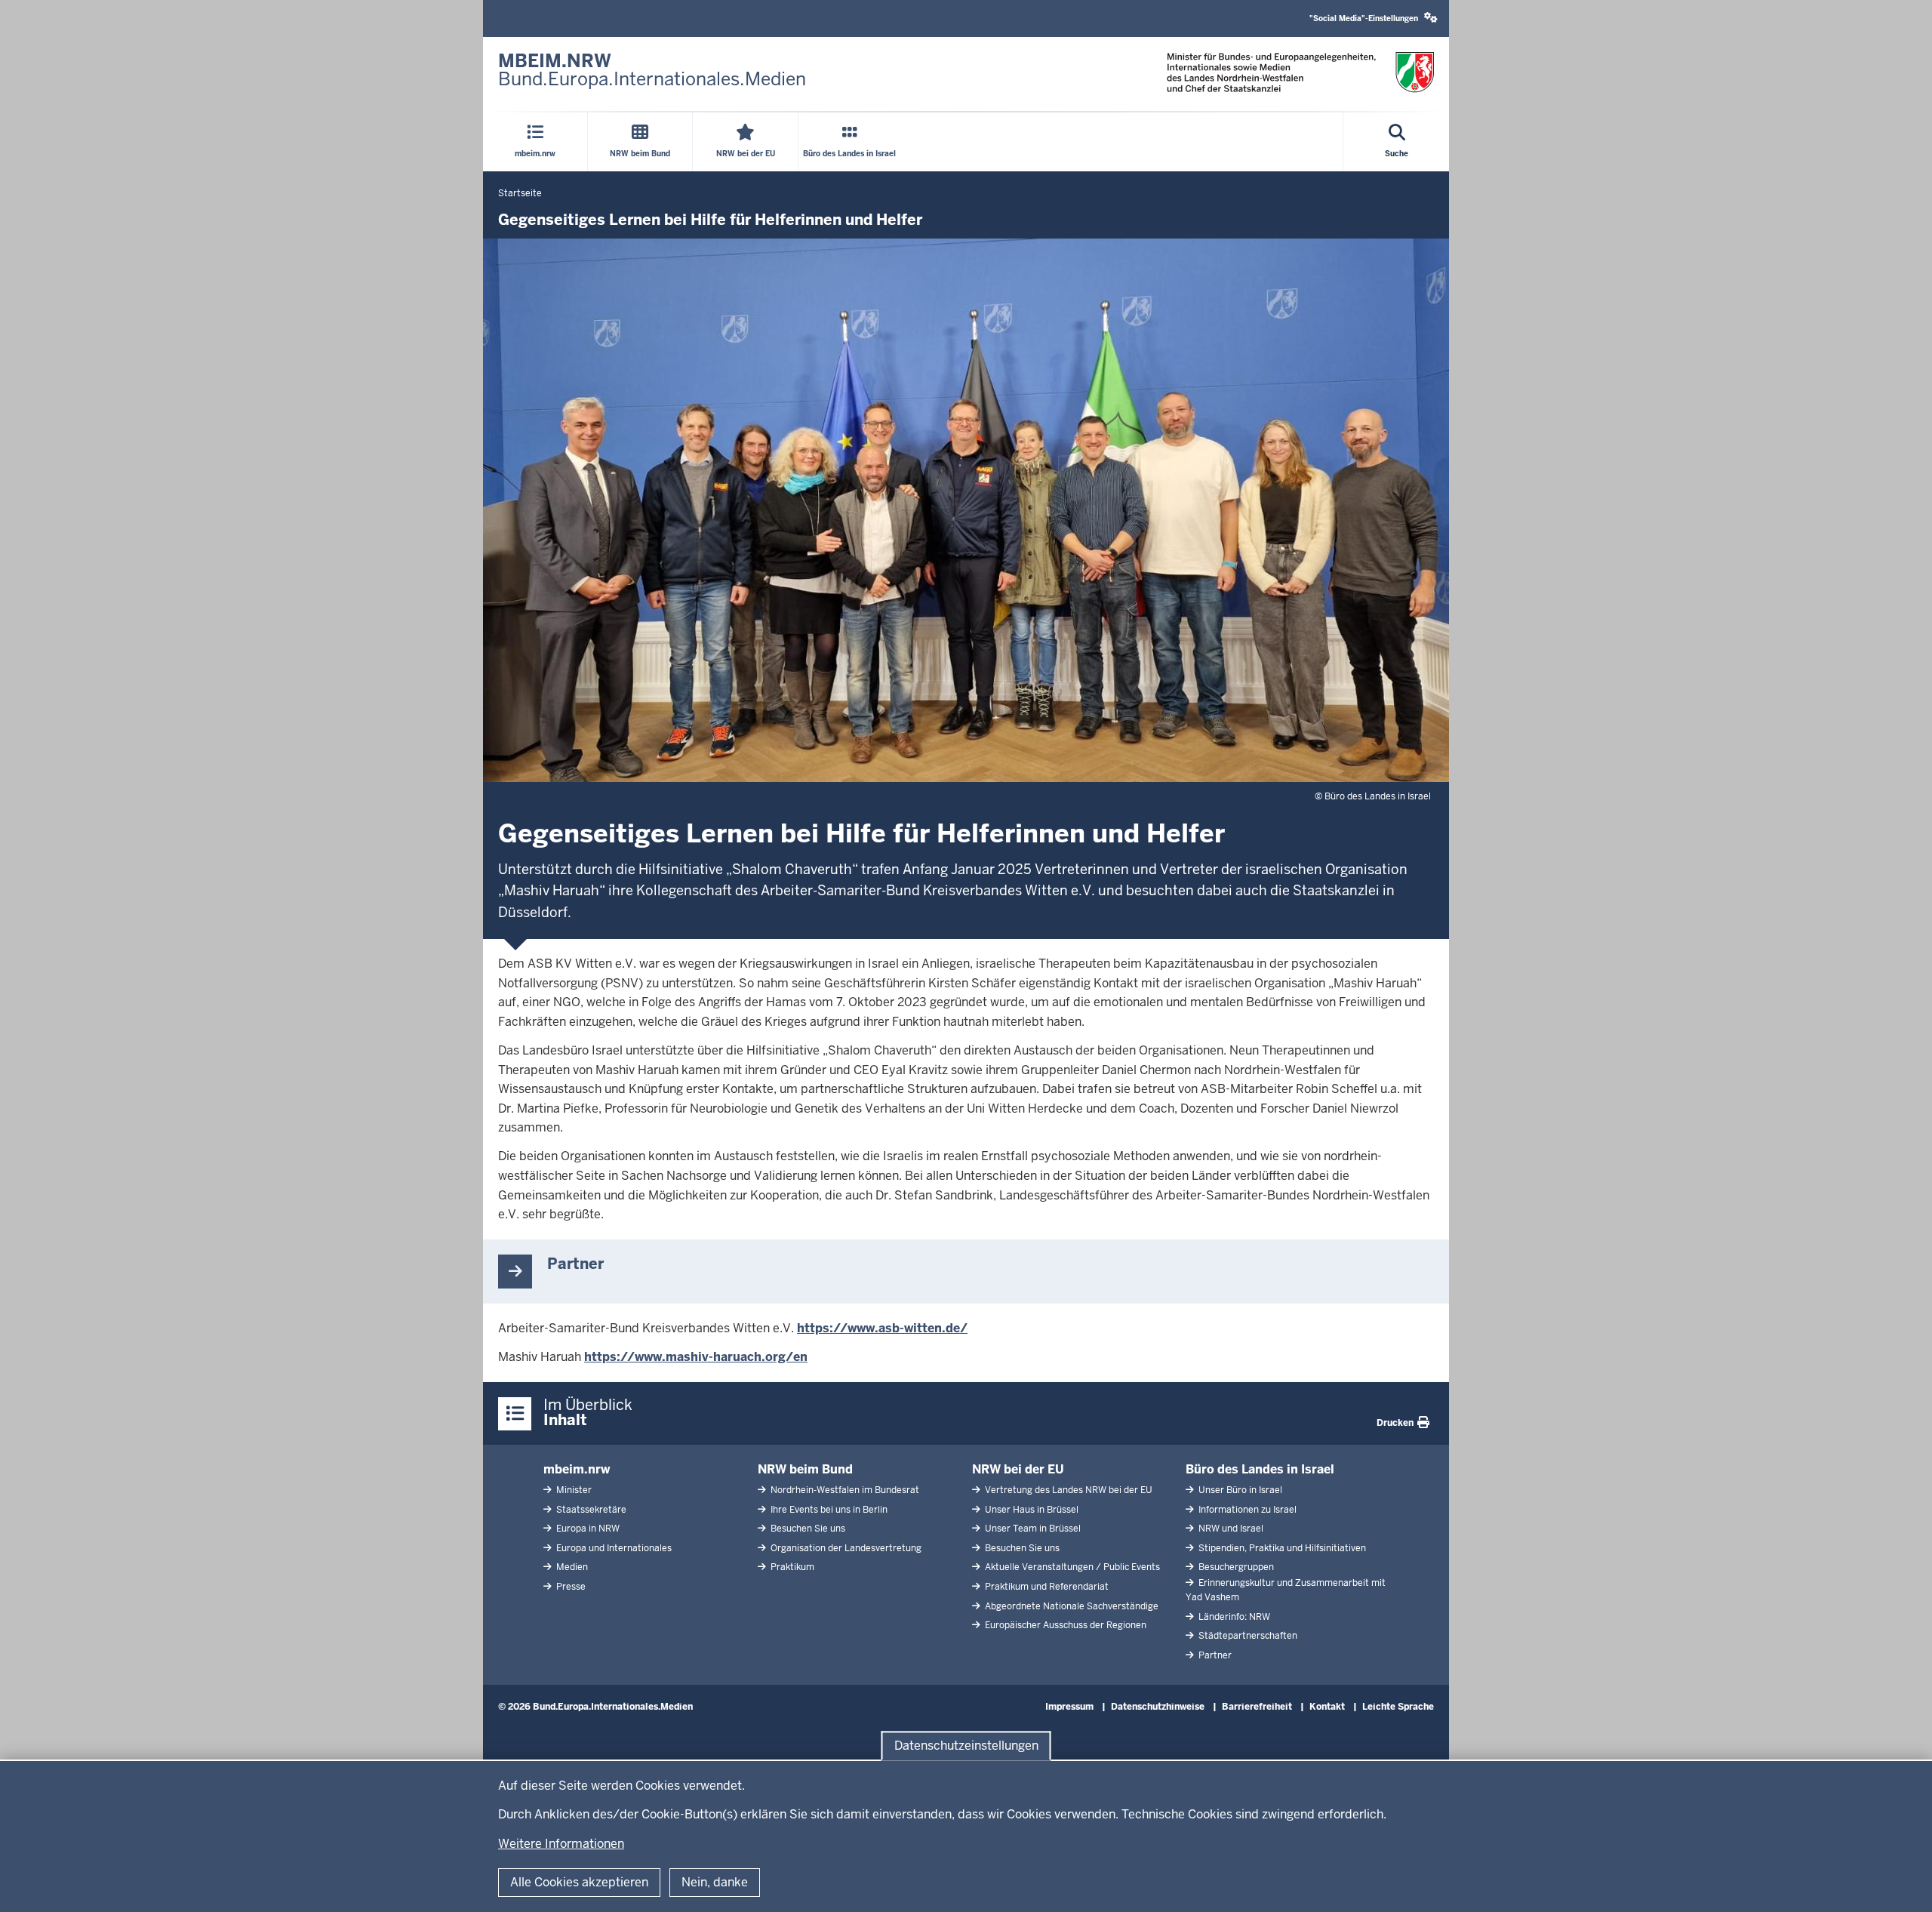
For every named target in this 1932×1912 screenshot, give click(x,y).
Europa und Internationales (613, 1548)
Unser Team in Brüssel (1032, 1529)
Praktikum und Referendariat (1046, 1587)
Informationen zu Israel (1246, 1510)
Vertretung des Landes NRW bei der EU (1068, 1490)
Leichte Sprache (1398, 1707)
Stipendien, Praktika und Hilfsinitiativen (1281, 1548)
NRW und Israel (1230, 1529)
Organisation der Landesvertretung (845, 1548)
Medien (571, 1567)
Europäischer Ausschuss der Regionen (1064, 1625)
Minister (573, 1490)
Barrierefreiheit (1257, 1707)
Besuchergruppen (1235, 1567)
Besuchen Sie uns (807, 1529)
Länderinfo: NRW (1233, 1617)
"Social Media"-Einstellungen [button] (1365, 18)
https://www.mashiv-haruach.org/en (696, 1357)
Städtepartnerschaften (1247, 1636)
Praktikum (791, 1567)
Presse (570, 1587)
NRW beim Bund (805, 1469)
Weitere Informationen (561, 1844)
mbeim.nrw (577, 1469)
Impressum (1069, 1707)
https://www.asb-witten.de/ (882, 1328)
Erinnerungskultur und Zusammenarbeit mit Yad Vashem (1286, 1590)
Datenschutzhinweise (1158, 1707)
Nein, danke (715, 1882)
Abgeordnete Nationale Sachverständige (1071, 1606)
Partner (1214, 1655)
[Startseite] (1300, 73)
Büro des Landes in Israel (1260, 1469)
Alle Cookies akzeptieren (579, 1882)
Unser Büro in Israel (1239, 1490)
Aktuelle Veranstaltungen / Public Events (1071, 1567)
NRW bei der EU (1018, 1469)
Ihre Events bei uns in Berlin (828, 1510)
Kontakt (1327, 1707)
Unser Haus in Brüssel (1031, 1510)
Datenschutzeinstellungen (966, 1746)
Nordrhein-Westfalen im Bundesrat (844, 1490)
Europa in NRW (587, 1529)
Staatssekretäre (590, 1510)
